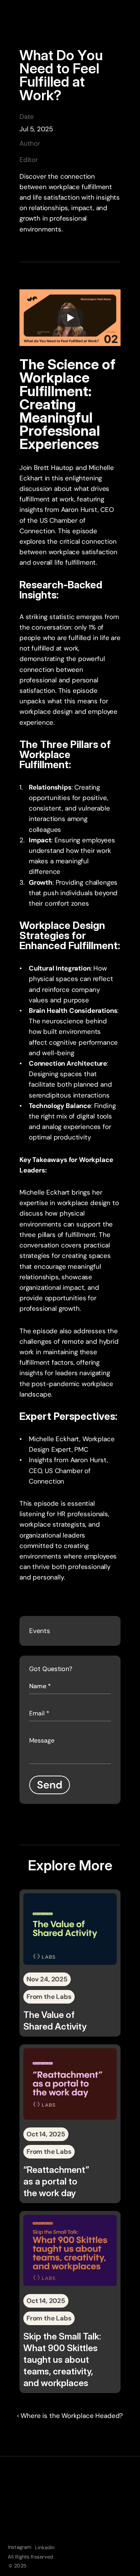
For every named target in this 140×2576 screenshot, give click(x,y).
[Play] (70, 318)
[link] (70, 1963)
